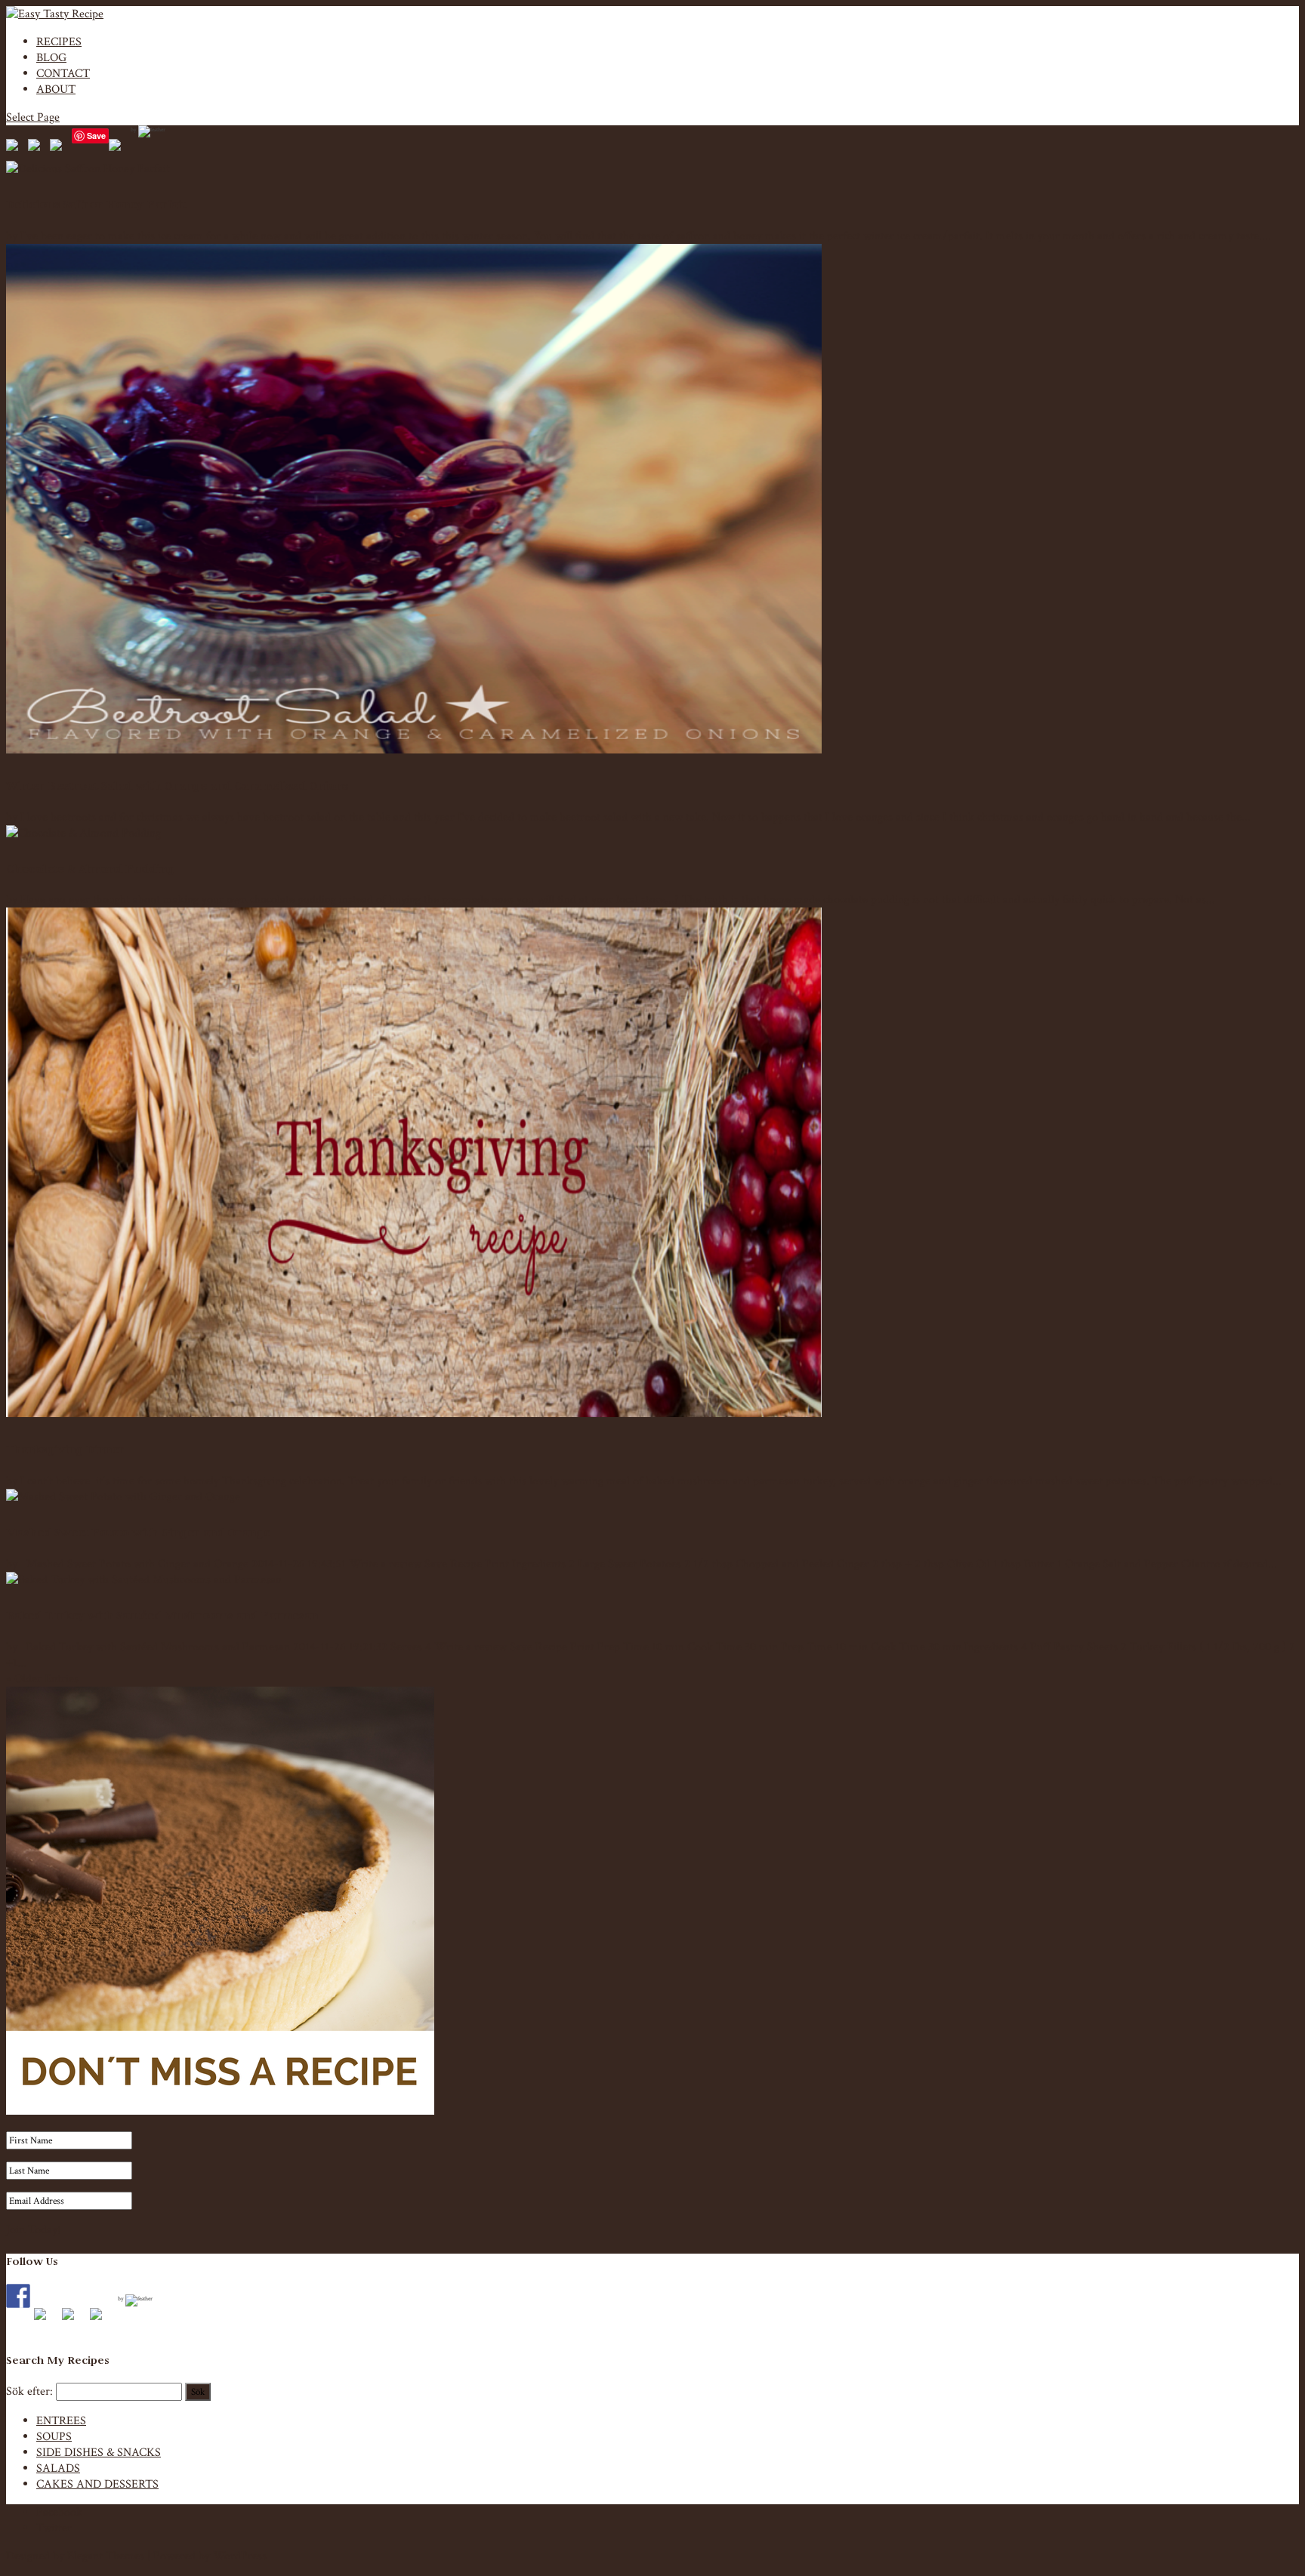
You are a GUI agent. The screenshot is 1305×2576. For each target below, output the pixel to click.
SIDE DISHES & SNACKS (99, 2453)
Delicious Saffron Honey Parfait (96, 204)
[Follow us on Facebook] (18, 2296)
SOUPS (54, 2437)
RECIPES (59, 42)
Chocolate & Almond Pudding (90, 869)
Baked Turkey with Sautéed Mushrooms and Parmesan (162, 1615)
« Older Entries (42, 1679)
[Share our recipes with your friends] (118, 148)
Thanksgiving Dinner (65, 1449)
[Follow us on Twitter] (46, 2320)
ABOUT (56, 89)
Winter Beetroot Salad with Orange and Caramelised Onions (177, 786)
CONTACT (63, 74)
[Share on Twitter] (37, 148)
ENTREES (61, 2421)
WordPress (240, 2556)
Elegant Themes (106, 2556)
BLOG (51, 58)
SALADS (58, 2468)
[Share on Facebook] (15, 148)
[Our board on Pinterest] (74, 2320)
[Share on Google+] (59, 148)
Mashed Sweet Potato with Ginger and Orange (138, 1532)
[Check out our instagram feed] (102, 2320)
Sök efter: (29, 2391)
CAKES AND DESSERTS (97, 2484)
